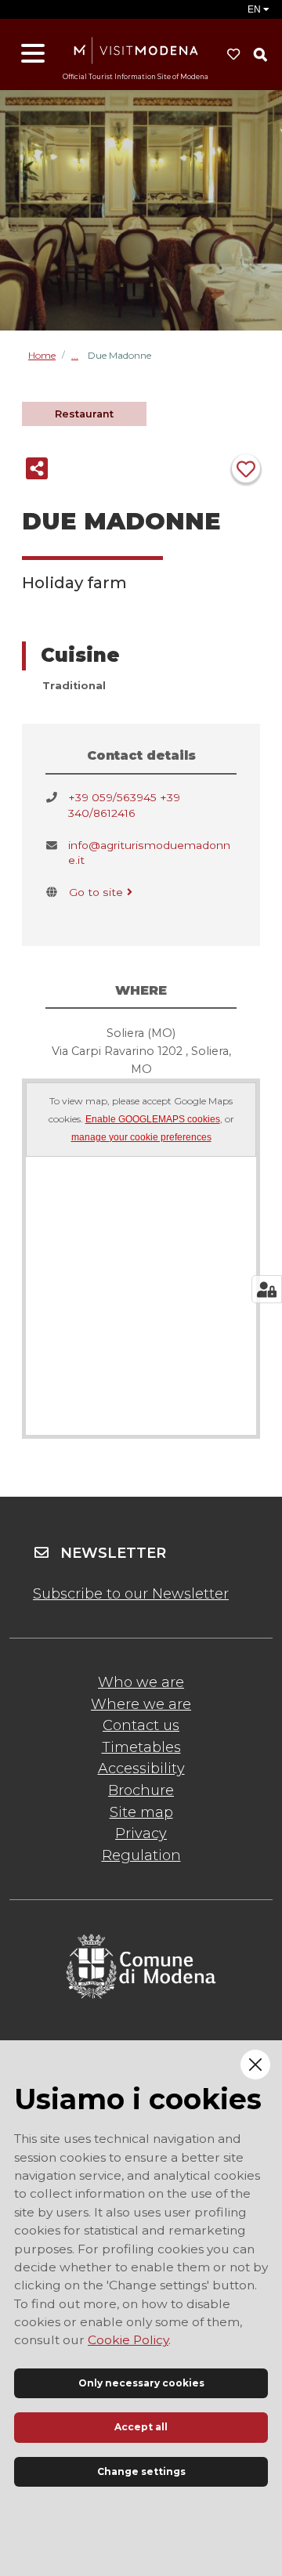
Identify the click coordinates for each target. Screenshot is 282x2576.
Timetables (141, 1747)
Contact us (141, 1725)
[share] (37, 468)
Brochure (141, 1790)
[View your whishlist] (233, 55)
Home (42, 356)
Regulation (141, 1855)
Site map (141, 1812)
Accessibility (141, 1769)
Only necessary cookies (141, 2383)
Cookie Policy (128, 2340)
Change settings (141, 2471)
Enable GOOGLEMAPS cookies (153, 1120)
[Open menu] (33, 54)
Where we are (141, 1704)
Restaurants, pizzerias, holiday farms (80, 355)
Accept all (141, 2427)
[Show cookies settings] (267, 1289)
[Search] (260, 55)
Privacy (141, 1834)
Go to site (96, 892)
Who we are (141, 1682)
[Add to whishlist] (246, 468)
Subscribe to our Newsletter (131, 1594)
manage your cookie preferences (141, 1138)
